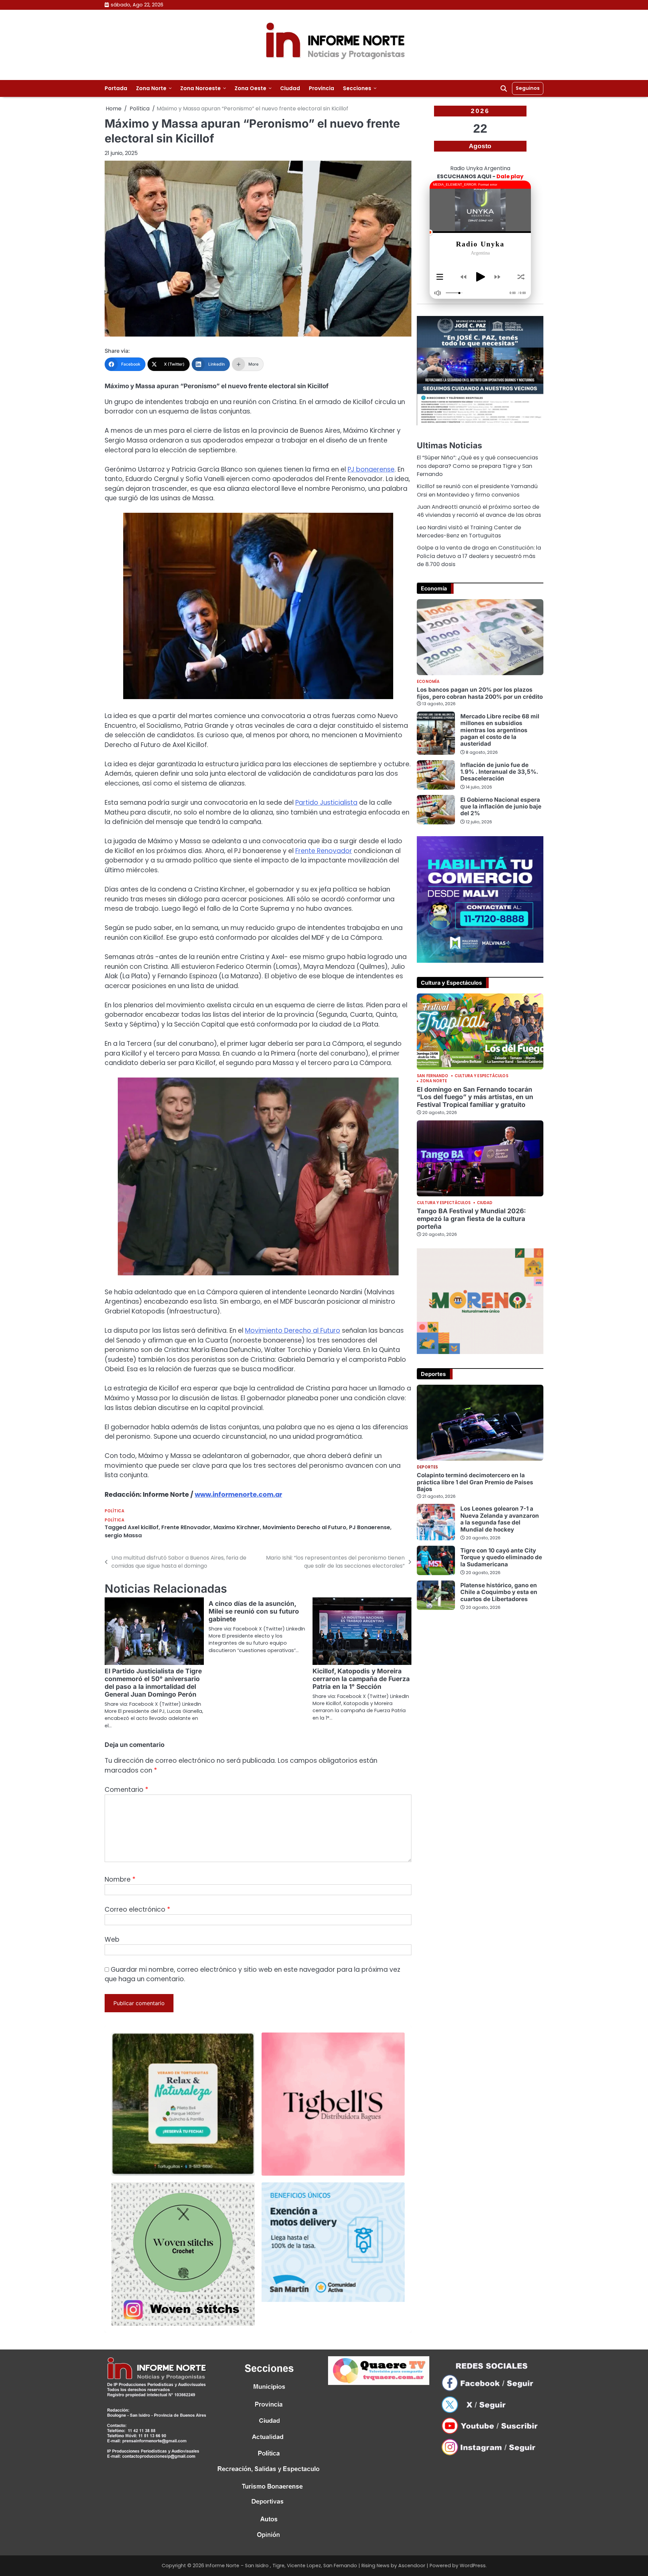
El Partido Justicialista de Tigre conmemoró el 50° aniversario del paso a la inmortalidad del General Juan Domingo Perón (153, 1683)
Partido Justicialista (326, 803)
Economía (428, 682)
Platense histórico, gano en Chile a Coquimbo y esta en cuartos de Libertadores (499, 1592)
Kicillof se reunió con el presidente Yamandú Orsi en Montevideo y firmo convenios (477, 490)
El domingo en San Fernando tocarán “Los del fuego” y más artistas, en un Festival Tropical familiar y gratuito (475, 1097)
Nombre (120, 1879)
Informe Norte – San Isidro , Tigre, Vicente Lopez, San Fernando (281, 2566)
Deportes (427, 1467)
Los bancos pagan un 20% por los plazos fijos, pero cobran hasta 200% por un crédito (480, 693)
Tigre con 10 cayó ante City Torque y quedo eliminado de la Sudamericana (501, 1557)
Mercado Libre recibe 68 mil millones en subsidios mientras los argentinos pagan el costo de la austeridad (500, 730)
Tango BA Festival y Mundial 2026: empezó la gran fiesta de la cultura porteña (471, 1219)
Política (114, 1511)
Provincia (321, 88)
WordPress (473, 2566)
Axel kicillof (143, 1527)
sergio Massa (123, 1535)
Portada (116, 88)
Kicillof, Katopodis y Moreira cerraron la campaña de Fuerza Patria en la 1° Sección (361, 1679)
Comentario (126, 1790)
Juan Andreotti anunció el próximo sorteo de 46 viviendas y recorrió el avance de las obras (479, 511)
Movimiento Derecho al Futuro (293, 1331)
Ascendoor (412, 2566)
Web (112, 1940)
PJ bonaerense (371, 469)
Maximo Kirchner (237, 1527)
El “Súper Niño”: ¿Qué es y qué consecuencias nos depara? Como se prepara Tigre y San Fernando (477, 466)
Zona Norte (151, 88)
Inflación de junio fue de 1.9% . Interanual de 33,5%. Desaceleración (499, 772)
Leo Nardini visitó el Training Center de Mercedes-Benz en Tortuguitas (469, 532)
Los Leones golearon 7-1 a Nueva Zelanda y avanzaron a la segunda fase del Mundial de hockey (500, 1519)
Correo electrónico (137, 1909)
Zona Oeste (250, 88)
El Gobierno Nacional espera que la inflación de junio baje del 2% (501, 806)
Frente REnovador (186, 1527)
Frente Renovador (324, 851)
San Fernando (433, 1076)
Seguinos (528, 88)
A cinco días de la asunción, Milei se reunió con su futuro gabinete (254, 1611)
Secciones (357, 88)
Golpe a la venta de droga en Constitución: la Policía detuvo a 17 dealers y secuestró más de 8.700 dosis (479, 556)
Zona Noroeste (200, 88)
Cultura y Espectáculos (481, 1076)
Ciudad (290, 88)
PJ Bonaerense (370, 1527)
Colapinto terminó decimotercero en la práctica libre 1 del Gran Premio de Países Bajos (475, 1482)
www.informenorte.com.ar (238, 1495)
